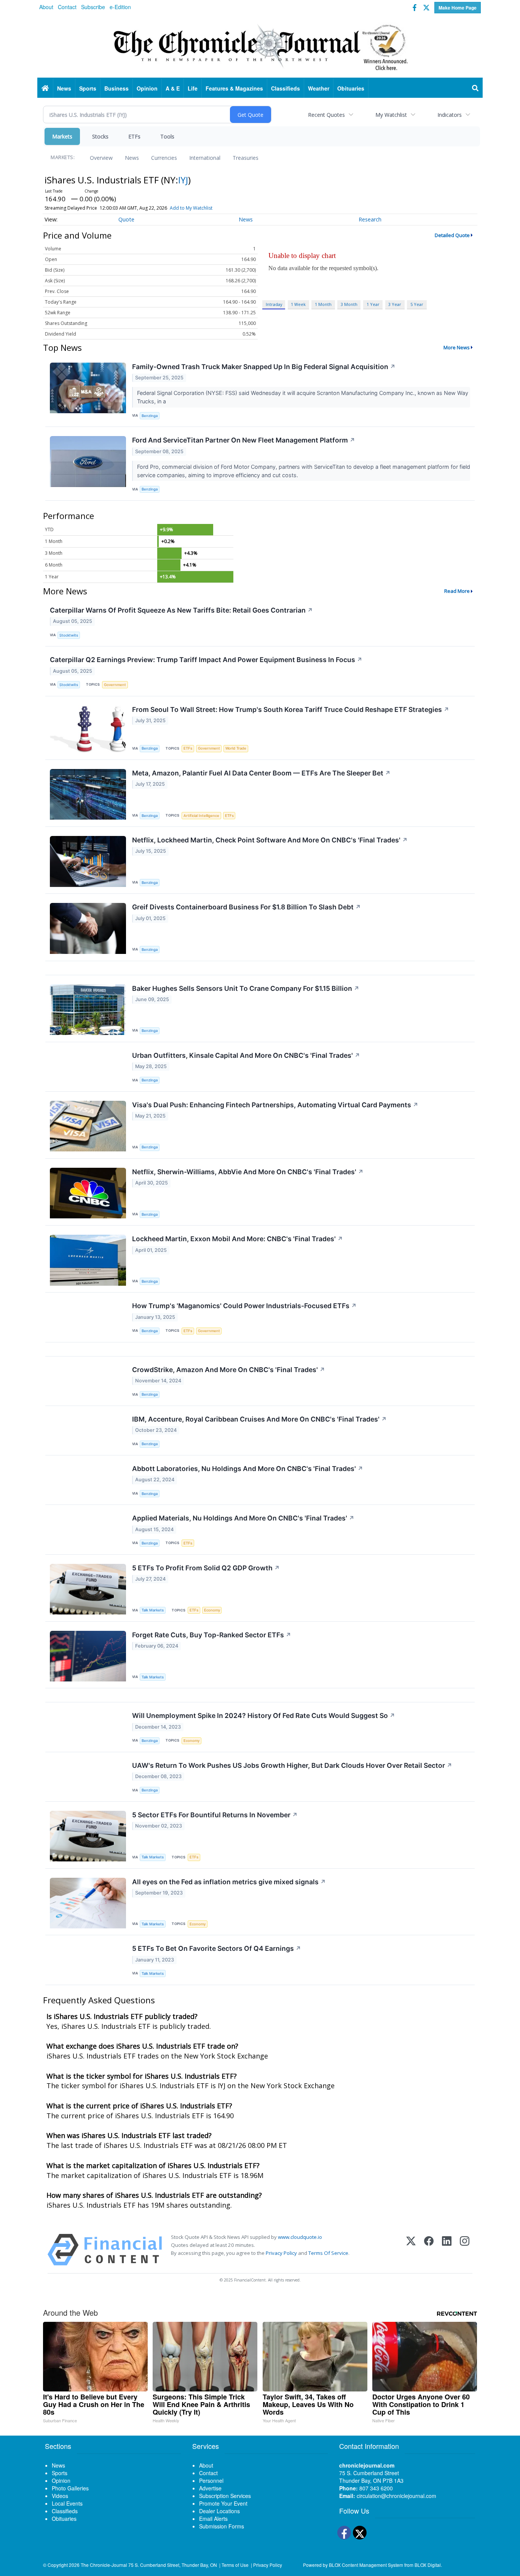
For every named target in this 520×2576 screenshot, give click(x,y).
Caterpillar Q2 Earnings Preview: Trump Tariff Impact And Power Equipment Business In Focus (206, 660)
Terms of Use (235, 2565)
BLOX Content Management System (366, 2565)
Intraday (274, 304)
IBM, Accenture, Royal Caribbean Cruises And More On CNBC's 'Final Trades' (259, 1419)
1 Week (298, 304)
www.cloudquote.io (300, 2237)
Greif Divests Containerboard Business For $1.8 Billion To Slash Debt (246, 907)
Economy (212, 1610)
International (205, 158)
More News (457, 347)
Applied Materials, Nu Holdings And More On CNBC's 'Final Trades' (243, 1518)
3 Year (395, 304)
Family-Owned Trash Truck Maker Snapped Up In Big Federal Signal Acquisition (264, 367)
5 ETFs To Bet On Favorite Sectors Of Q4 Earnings (217, 1948)
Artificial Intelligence (201, 816)
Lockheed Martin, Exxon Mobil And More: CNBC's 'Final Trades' (238, 1239)
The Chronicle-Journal (104, 2565)
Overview (101, 158)
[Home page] (260, 46)
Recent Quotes (326, 115)
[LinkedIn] (447, 2250)
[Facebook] (429, 2250)
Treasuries (246, 158)
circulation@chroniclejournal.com (396, 2496)
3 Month (349, 304)
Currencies (164, 158)
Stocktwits (69, 635)
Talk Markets (153, 1610)
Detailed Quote (452, 235)
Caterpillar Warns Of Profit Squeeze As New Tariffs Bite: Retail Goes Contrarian (181, 610)
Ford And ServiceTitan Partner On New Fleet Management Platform (244, 440)
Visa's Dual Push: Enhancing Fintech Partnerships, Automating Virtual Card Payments (275, 1105)
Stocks (100, 136)
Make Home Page (458, 8)
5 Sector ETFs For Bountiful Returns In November (215, 1815)
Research (370, 219)
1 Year (373, 304)
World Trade (236, 748)
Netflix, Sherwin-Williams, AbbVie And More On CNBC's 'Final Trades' (248, 1172)
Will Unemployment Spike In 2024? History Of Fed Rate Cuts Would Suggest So (264, 1715)
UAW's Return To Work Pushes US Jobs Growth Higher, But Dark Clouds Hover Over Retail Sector (292, 1765)
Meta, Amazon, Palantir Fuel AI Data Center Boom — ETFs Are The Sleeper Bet (261, 773)
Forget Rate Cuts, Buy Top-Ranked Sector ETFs (212, 1635)
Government (115, 685)
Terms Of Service (328, 2253)
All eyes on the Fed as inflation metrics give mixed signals (229, 1882)
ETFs (134, 136)
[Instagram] (465, 2250)
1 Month (323, 304)
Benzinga (150, 416)
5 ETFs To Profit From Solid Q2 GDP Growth (206, 1568)
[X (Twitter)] (411, 2250)
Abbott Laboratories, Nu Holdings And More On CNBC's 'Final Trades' (248, 1469)
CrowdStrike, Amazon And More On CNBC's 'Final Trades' (229, 1370)
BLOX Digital (428, 2565)
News (132, 158)
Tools (167, 136)
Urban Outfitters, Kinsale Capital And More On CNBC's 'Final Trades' (246, 1055)
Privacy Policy (281, 2253)
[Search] (475, 88)
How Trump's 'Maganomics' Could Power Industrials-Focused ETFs (244, 1306)
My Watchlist (391, 115)
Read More (457, 591)
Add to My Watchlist (191, 208)
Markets (62, 136)
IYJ (183, 180)
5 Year (417, 304)
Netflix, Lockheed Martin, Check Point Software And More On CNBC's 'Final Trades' (270, 840)
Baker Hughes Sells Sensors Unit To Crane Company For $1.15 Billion (246, 988)
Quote (126, 219)
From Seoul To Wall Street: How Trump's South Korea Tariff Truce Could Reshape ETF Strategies (291, 709)
